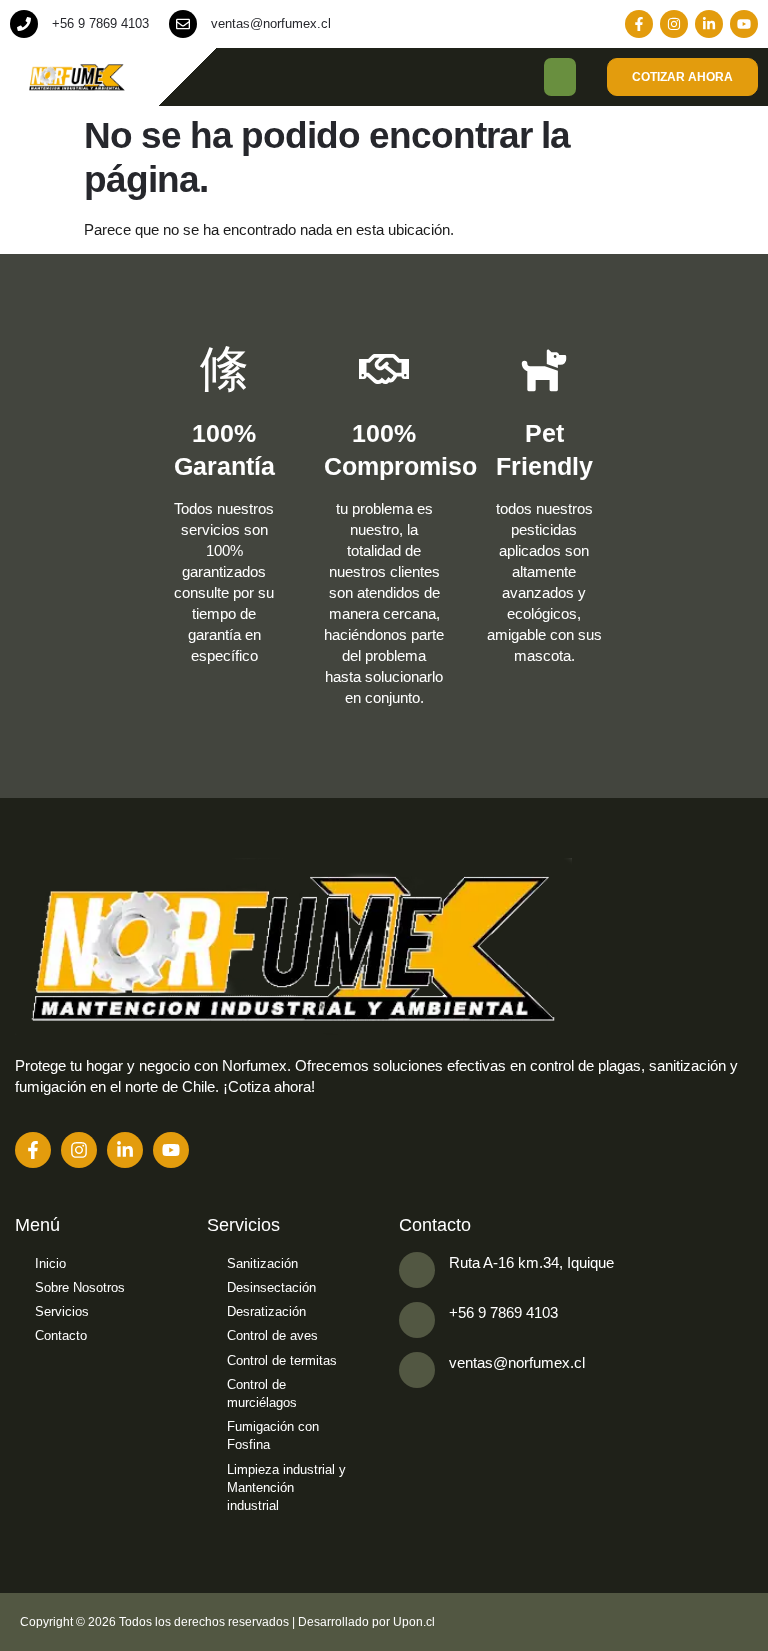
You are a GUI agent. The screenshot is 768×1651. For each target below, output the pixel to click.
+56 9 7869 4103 (100, 23)
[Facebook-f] (639, 24)
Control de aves (272, 1335)
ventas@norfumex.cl (271, 23)
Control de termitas (282, 1360)
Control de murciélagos (262, 1393)
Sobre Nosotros (80, 1287)
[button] (560, 77)
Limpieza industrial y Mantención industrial (286, 1487)
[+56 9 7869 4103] (24, 24)
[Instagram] (674, 24)
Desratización (266, 1311)
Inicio (50, 1263)
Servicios (62, 1311)
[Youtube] (744, 24)
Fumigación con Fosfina (273, 1435)
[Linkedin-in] (709, 24)
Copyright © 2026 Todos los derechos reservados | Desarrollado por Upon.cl (227, 1622)
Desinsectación (271, 1287)
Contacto (61, 1335)
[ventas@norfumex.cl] (183, 24)
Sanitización (262, 1263)
